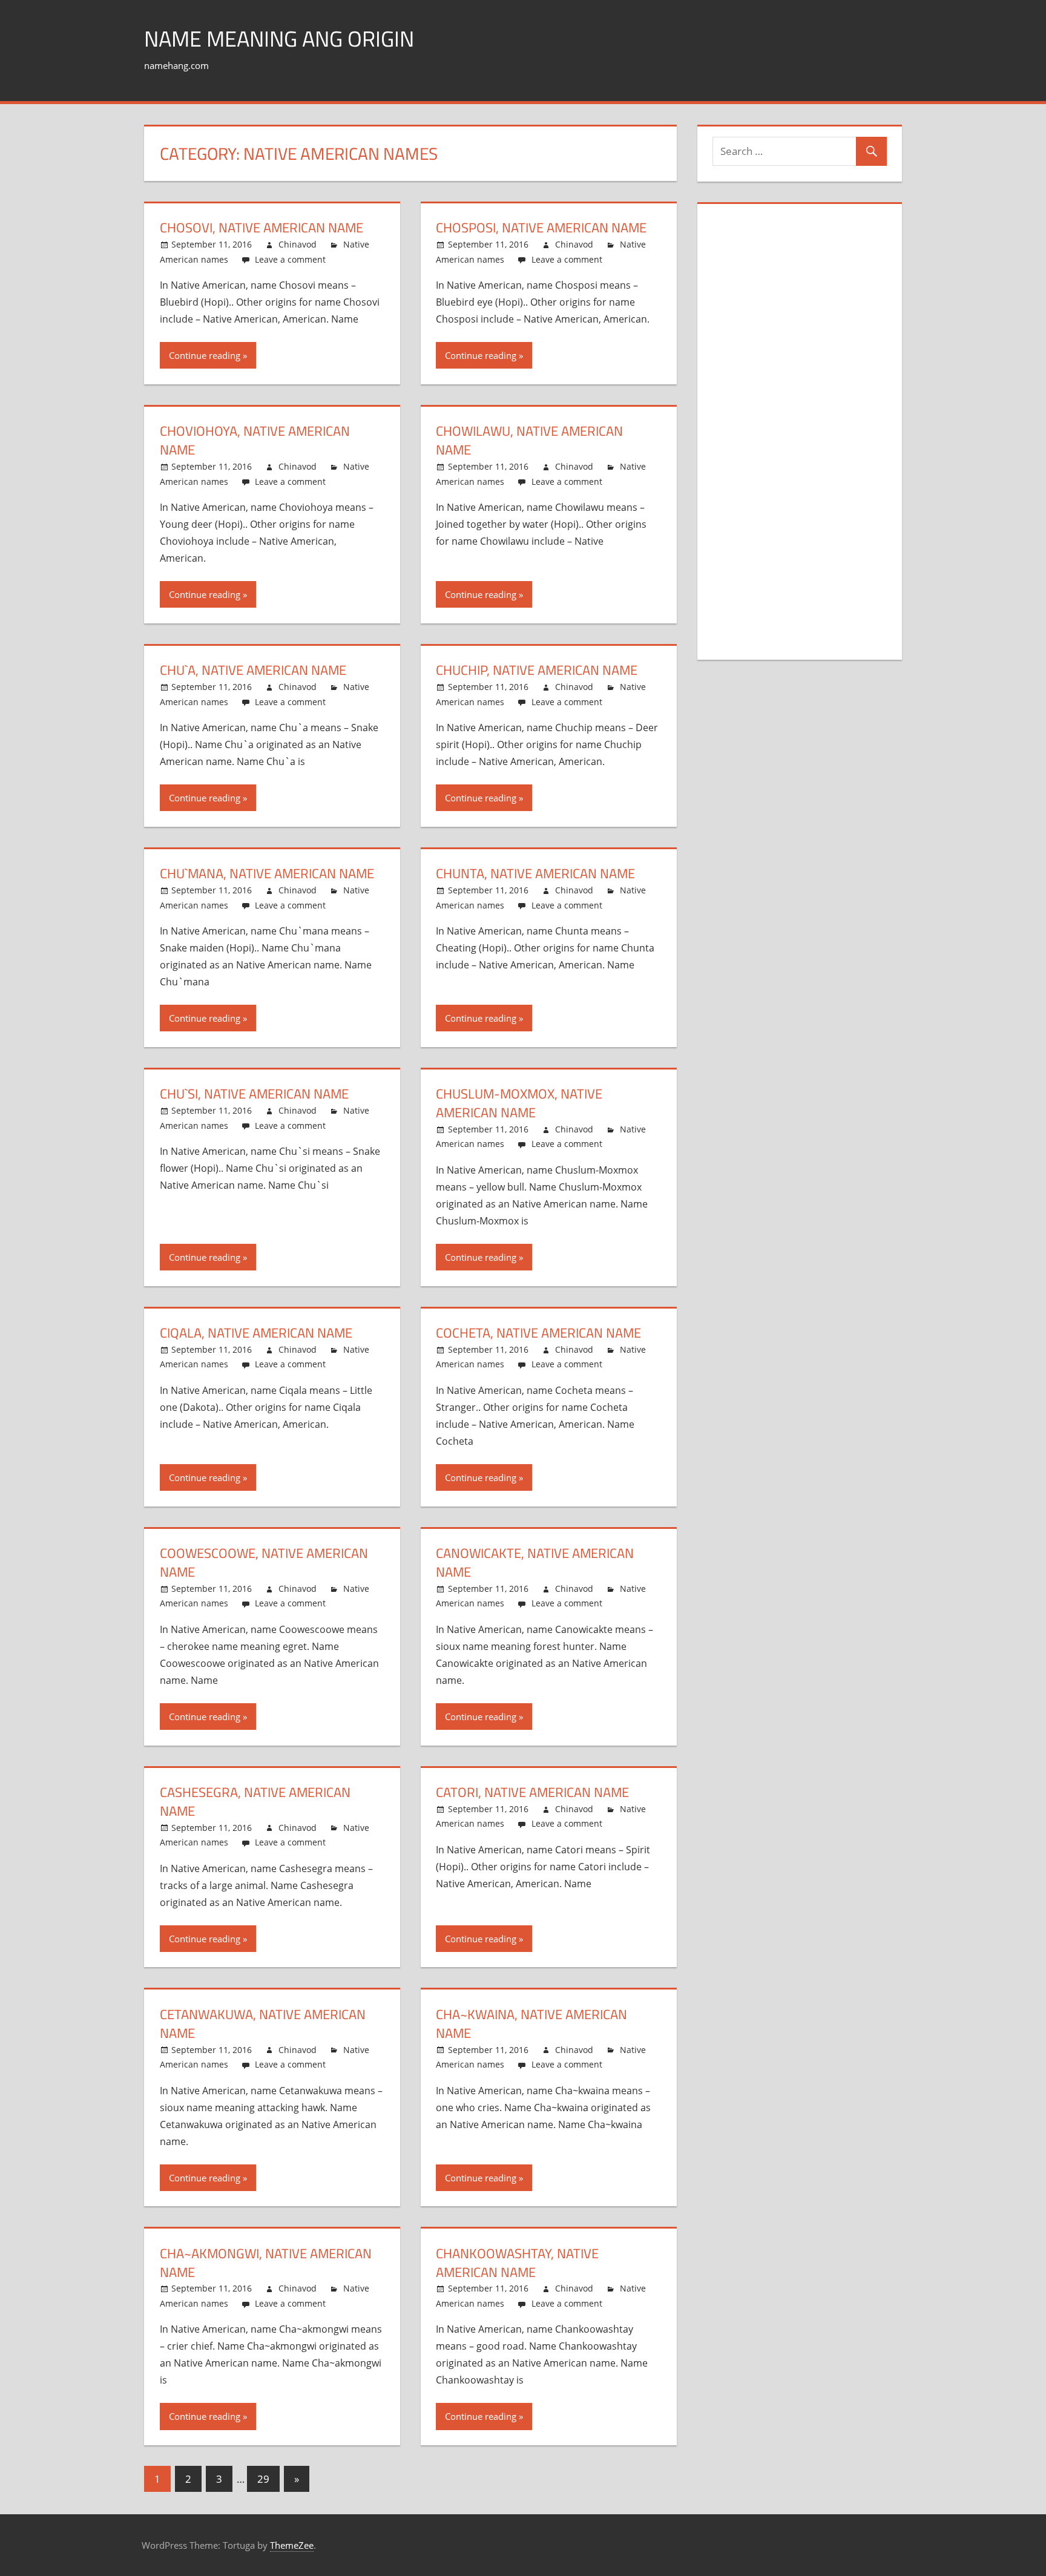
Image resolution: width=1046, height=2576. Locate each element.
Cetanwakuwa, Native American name (263, 2024)
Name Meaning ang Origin (279, 38)
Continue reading (205, 355)
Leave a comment (290, 259)
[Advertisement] (803, 442)
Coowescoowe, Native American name (264, 1562)
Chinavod (298, 244)
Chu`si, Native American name (254, 1094)
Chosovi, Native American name (261, 228)
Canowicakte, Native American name (535, 1562)
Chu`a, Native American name (253, 670)
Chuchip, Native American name (537, 670)
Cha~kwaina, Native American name (531, 2024)
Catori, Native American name (532, 1792)
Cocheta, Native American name (538, 1333)
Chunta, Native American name (535, 873)
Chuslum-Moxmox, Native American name (519, 1103)
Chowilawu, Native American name (529, 440)
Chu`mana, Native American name (267, 873)
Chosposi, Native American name (541, 228)
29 (263, 2479)
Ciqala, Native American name (256, 1333)
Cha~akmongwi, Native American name (266, 2263)
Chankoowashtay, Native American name (517, 2263)
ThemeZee (292, 2545)
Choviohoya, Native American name (255, 440)
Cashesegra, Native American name (255, 1802)
